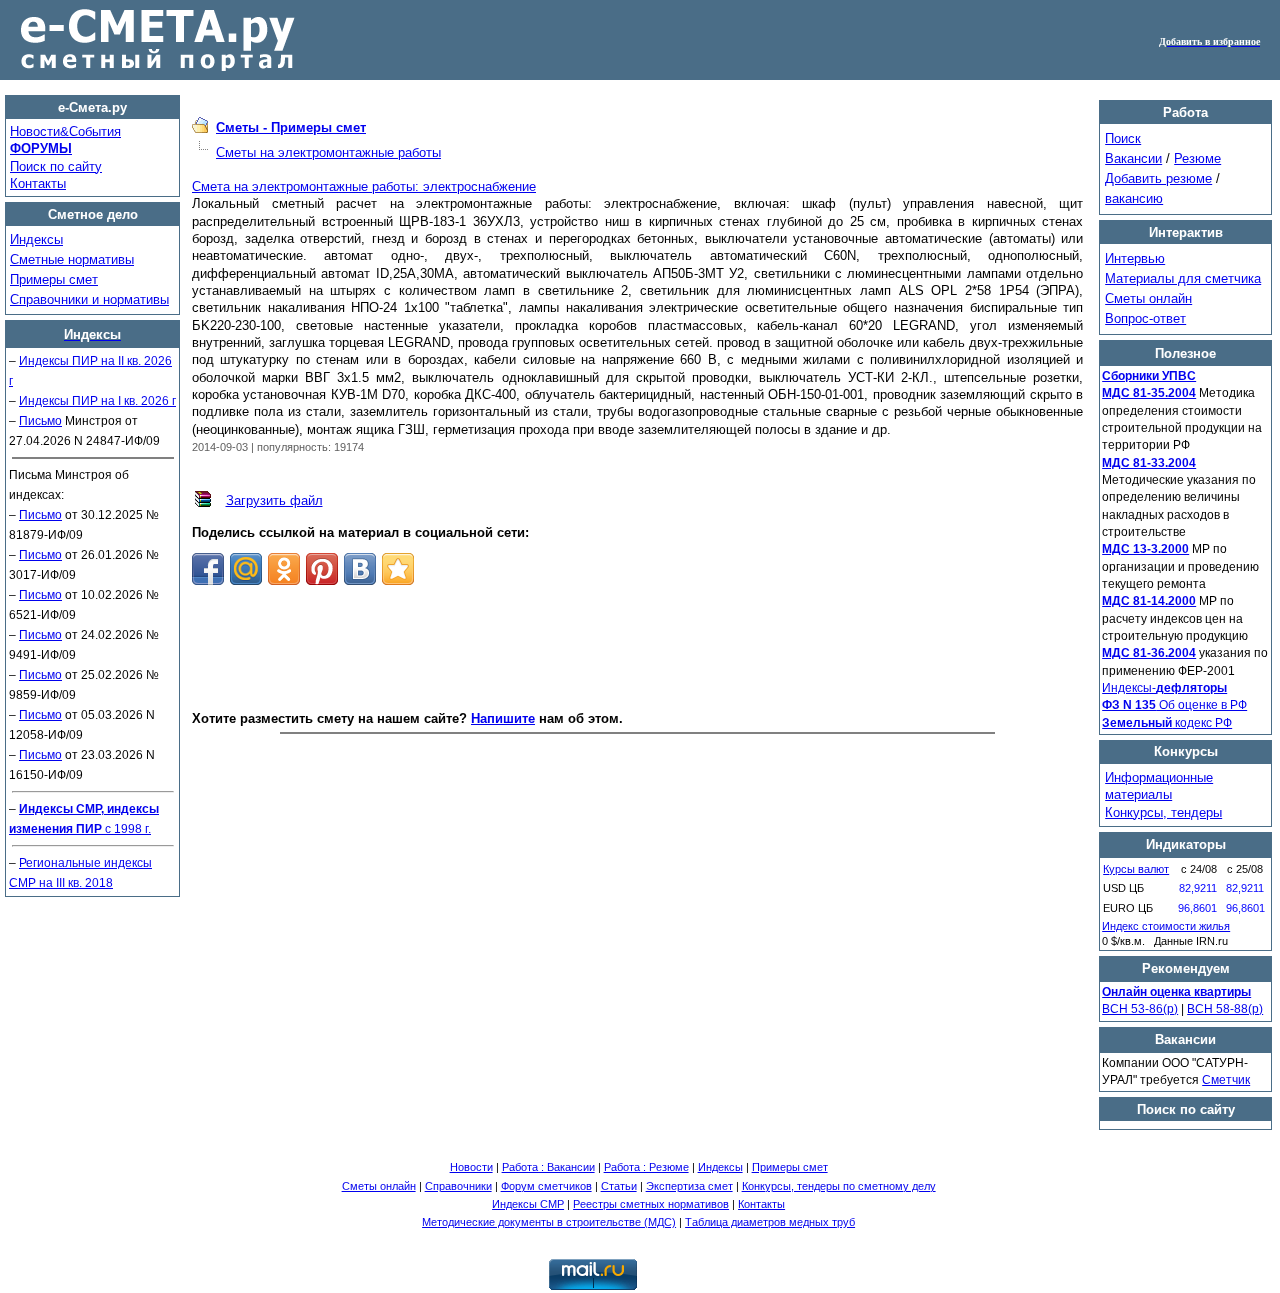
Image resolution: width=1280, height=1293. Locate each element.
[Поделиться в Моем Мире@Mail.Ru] (246, 569)
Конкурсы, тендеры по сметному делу (839, 1186)
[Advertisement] (638, 649)
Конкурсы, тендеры (1163, 812)
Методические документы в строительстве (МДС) (549, 1222)
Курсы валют (1136, 869)
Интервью (1135, 258)
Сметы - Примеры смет (291, 127)
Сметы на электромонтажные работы (328, 152)
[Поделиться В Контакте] (360, 569)
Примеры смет (54, 279)
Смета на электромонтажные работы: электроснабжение (364, 186)
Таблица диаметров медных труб (770, 1222)
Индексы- (1164, 688)
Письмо (40, 421)
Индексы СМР (528, 1204)
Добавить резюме (1158, 178)
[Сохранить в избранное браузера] (398, 569)
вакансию (1134, 198)
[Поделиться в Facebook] (208, 569)
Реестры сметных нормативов (651, 1204)
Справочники (458, 1186)
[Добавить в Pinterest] (322, 569)
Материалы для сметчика (1183, 278)
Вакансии (1133, 158)
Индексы (36, 239)
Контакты (38, 183)
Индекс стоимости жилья (1166, 926)
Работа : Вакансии (548, 1167)
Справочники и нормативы (89, 299)
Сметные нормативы (72, 259)
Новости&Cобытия (65, 131)
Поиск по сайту (56, 166)
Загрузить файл (274, 500)
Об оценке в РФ (1174, 705)
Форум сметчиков (546, 1186)
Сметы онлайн (1148, 298)
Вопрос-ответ (1145, 318)
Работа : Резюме (646, 1167)
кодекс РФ (1167, 723)
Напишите (503, 718)
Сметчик (1226, 1080)
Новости (471, 1167)
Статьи (619, 1186)
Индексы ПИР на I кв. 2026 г (97, 401)
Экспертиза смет (689, 1186)
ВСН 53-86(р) (1140, 1009)
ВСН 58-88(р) (1225, 1009)
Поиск (1123, 138)
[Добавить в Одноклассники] (284, 569)
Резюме (1197, 158)
